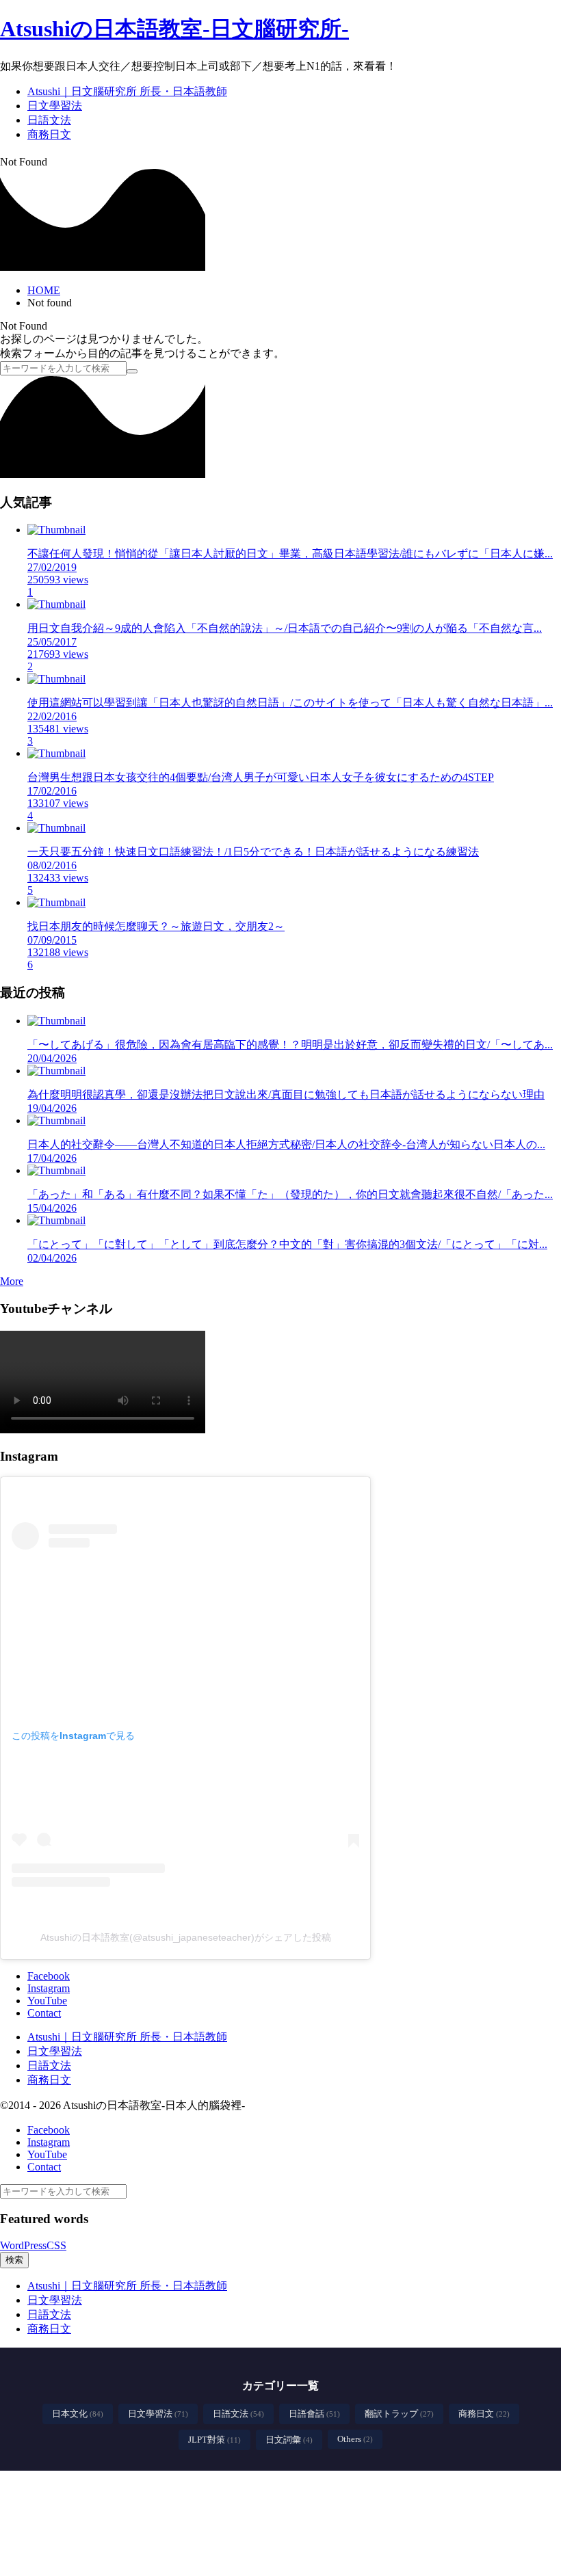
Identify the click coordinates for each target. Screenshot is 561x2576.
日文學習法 (158, 2414)
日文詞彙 (289, 2440)
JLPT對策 (214, 2440)
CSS (56, 2245)
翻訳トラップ (399, 2414)
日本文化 (78, 2414)
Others (355, 2439)
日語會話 (314, 2414)
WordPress (23, 2245)
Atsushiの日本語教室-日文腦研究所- (174, 29)
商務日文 (484, 2414)
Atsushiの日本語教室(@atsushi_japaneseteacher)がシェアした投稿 (186, 1937)
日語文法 (238, 2414)
